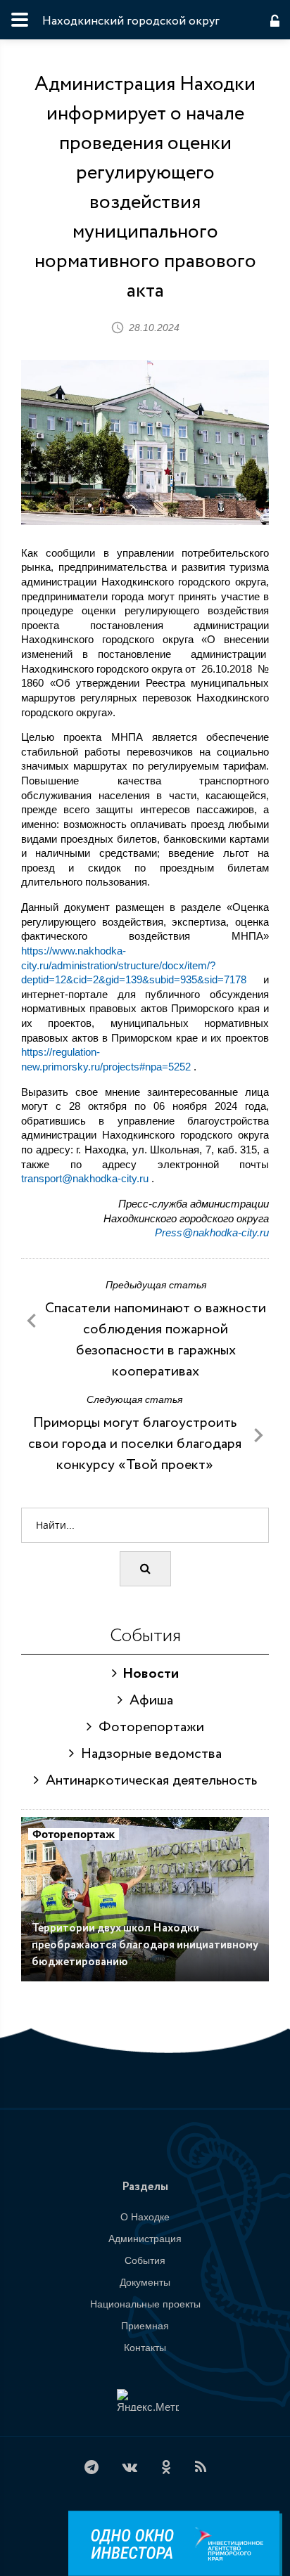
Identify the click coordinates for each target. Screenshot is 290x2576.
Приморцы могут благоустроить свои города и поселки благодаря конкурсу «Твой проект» (135, 1444)
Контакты (145, 2348)
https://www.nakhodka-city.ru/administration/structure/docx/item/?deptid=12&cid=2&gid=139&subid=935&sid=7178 (134, 965)
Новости (148, 1674)
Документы (145, 2282)
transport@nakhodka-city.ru (85, 1178)
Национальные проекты (145, 2304)
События (145, 2260)
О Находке (145, 2217)
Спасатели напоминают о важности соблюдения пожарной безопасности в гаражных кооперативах (156, 1340)
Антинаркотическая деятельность (148, 1781)
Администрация (145, 2239)
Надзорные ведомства (148, 1754)
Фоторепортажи (148, 1727)
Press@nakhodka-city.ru (212, 1232)
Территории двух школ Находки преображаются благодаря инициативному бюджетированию (145, 1945)
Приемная (145, 2326)
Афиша (148, 1701)
